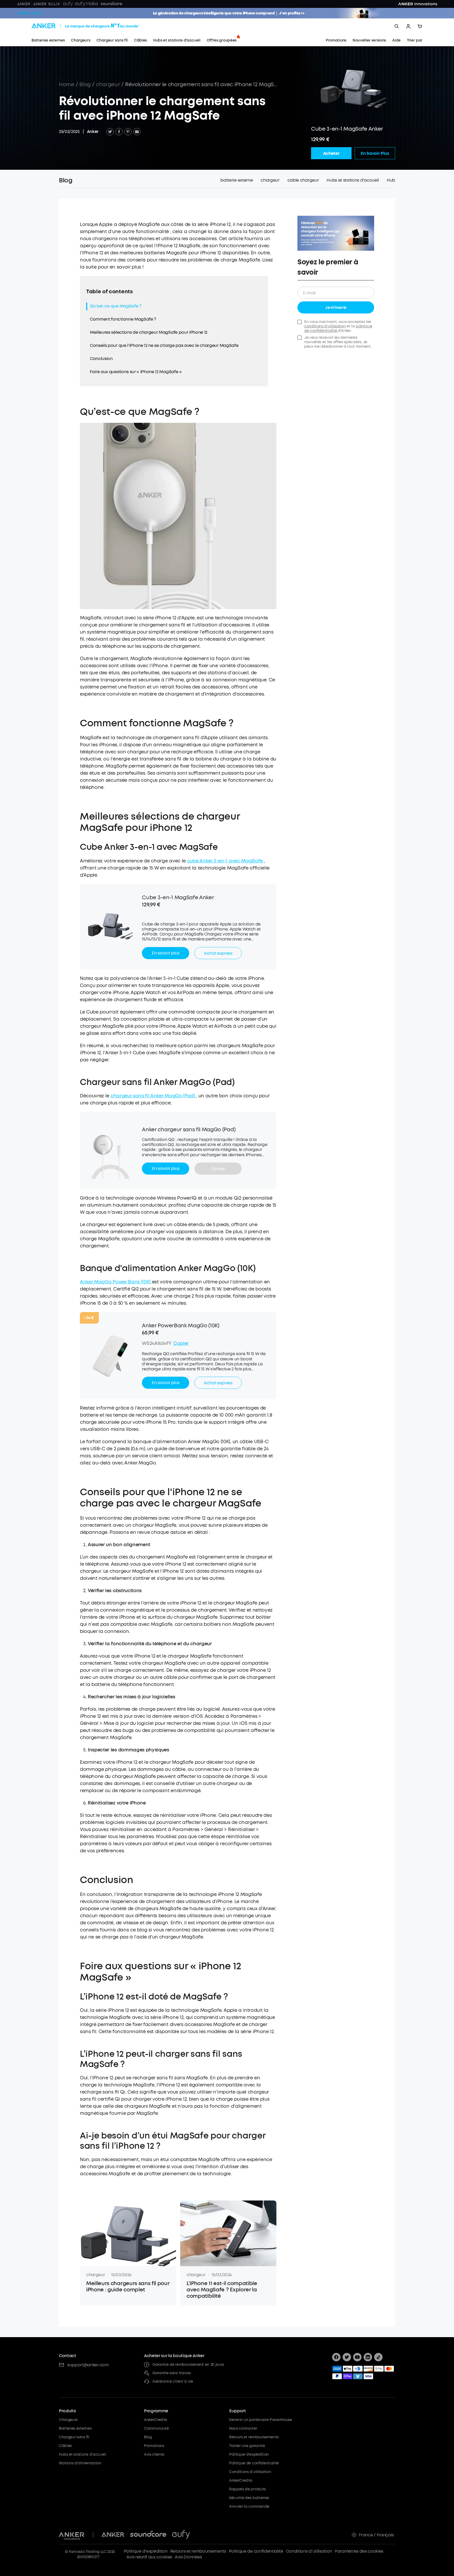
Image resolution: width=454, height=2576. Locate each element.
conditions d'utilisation (325, 326)
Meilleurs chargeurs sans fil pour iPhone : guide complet (128, 2287)
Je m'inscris (336, 308)
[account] (408, 26)
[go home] (95, 26)
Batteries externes (75, 2428)
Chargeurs (68, 2420)
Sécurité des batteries (249, 2498)
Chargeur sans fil (74, 2437)
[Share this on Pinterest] (128, 132)
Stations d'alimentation (80, 2463)
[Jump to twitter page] (347, 2357)
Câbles (65, 2446)
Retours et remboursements (254, 2437)
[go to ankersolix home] (30, 13)
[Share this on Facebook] (119, 132)
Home (67, 84)
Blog (85, 84)
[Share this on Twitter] (110, 132)
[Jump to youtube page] (357, 2357)
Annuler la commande (249, 2506)
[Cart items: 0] (420, 26)
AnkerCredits (156, 2420)
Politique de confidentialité (254, 2463)
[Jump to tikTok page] (378, 2357)
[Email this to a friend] (137, 132)
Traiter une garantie (247, 2446)
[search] (397, 26)
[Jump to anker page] (72, 2535)
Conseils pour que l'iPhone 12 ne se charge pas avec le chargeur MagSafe (164, 345)
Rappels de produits (247, 2489)
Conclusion (101, 359)
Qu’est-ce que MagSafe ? (116, 306)
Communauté (156, 2428)
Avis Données (188, 2557)
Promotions (154, 2446)
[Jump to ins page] (368, 2357)
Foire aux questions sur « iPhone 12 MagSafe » (136, 372)
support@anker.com (88, 2365)
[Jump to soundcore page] (148, 2535)
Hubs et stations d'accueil (82, 2454)
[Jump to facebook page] (336, 2357)
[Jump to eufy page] (181, 2535)
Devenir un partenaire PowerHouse (260, 2420)
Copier (181, 1343)
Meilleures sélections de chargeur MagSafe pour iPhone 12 (149, 332)
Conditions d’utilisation (309, 2551)
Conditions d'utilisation (250, 2472)
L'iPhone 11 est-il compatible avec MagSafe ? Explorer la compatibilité (222, 2290)
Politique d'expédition (249, 2454)
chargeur (108, 84)
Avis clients (154, 2454)
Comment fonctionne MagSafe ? (123, 319)
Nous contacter (243, 2428)
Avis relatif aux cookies (149, 2557)
